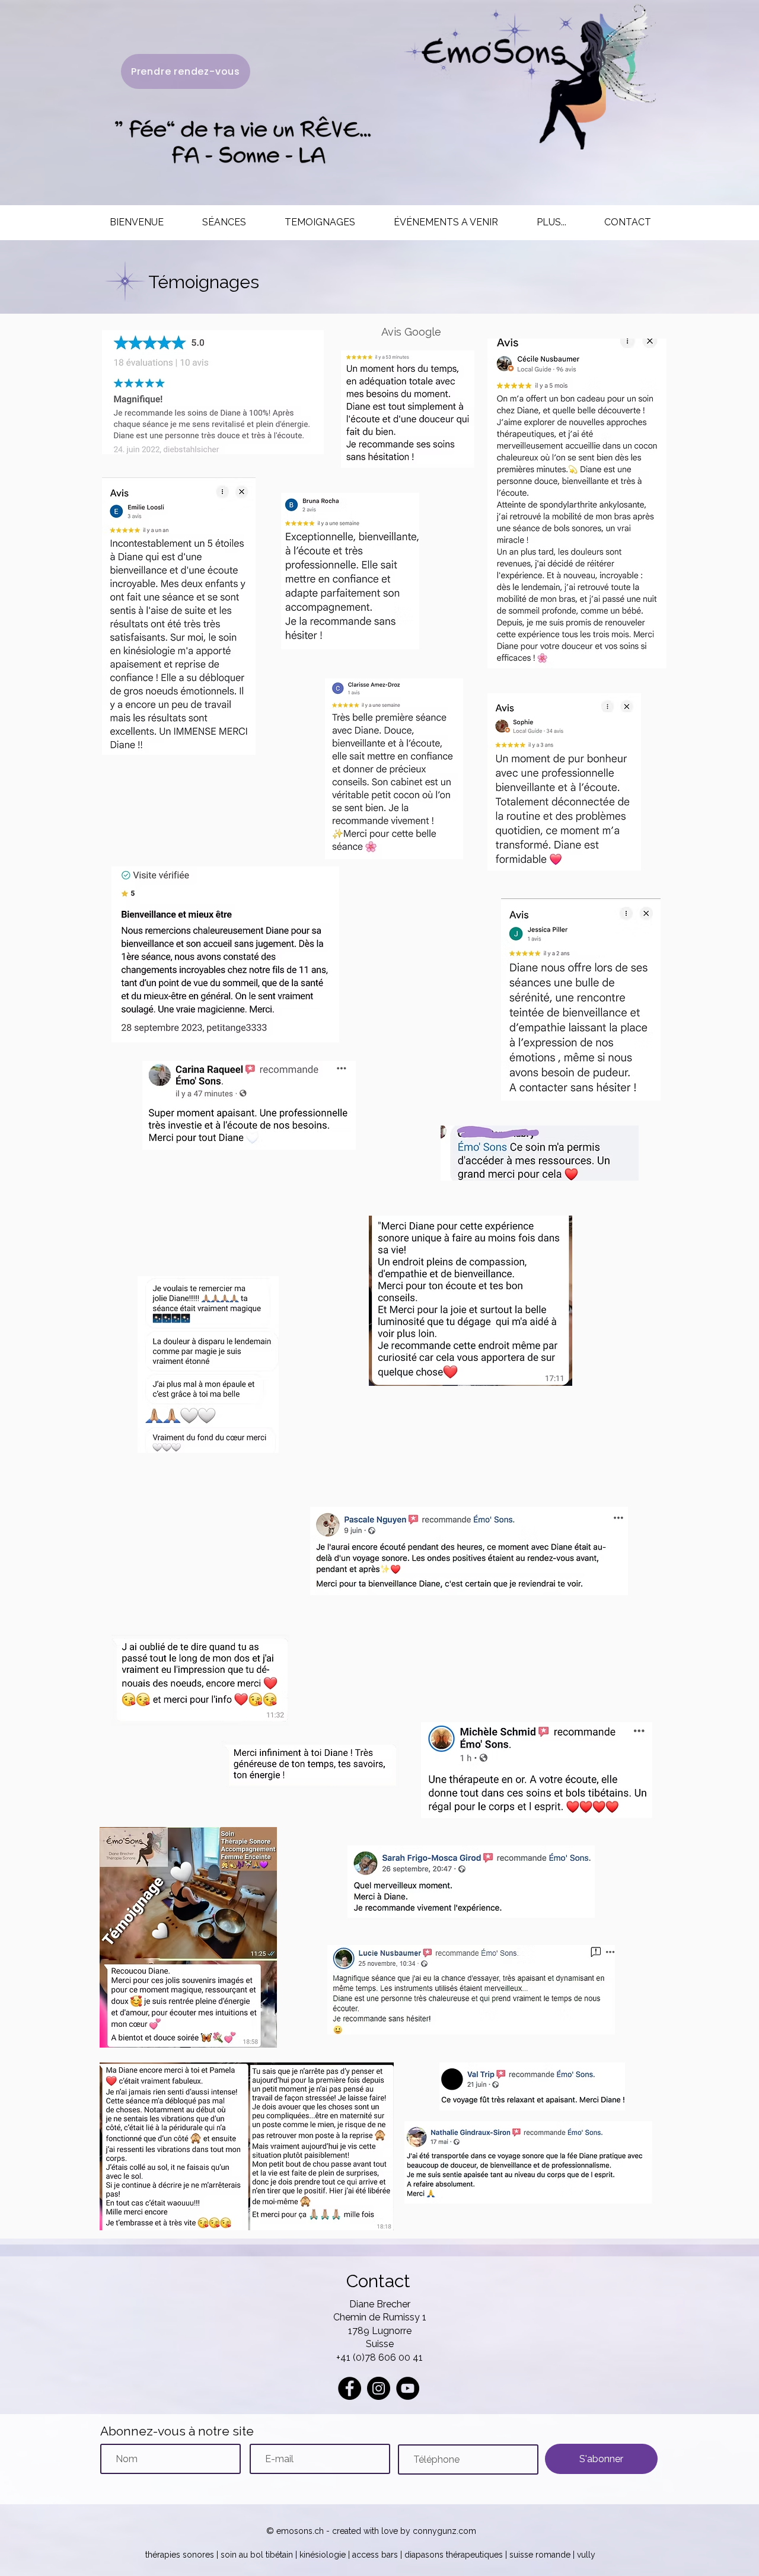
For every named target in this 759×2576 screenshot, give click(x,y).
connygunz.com (443, 2531)
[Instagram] (379, 2388)
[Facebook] (350, 2388)
